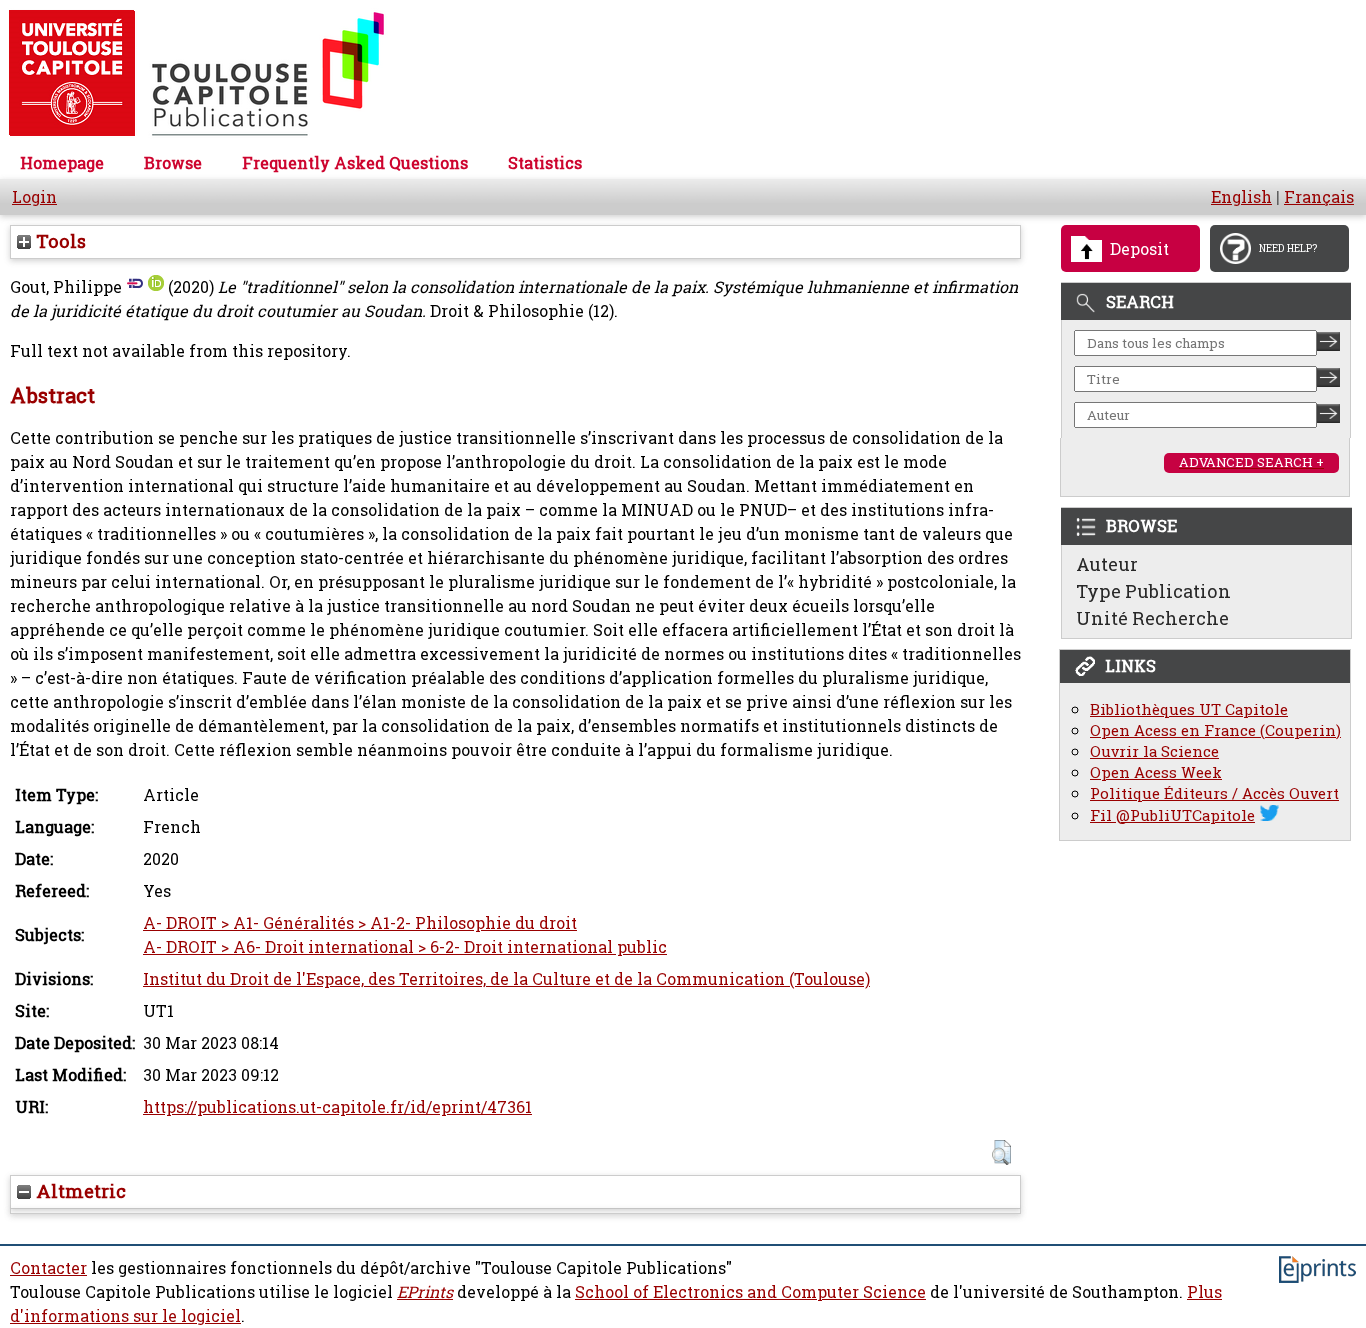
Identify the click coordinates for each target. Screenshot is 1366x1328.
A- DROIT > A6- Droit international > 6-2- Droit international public (405, 947)
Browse (173, 163)
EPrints (425, 1292)
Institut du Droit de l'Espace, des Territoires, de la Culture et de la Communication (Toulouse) (506, 979)
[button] (1001, 1152)
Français (1319, 197)
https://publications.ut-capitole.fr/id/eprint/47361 (337, 1107)
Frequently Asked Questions (355, 163)
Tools (58, 241)
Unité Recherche (1152, 618)
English (1241, 197)
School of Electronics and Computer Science (750, 1292)
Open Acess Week (1156, 772)
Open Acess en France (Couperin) (1215, 730)
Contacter (48, 1268)
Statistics (545, 163)
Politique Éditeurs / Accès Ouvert (1214, 793)
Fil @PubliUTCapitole (1172, 815)
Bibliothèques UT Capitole (1189, 709)
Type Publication (1153, 591)
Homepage (62, 163)
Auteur (1107, 564)
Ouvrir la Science (1154, 751)
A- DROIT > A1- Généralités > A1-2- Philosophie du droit (360, 923)
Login (34, 197)
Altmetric (78, 1191)
